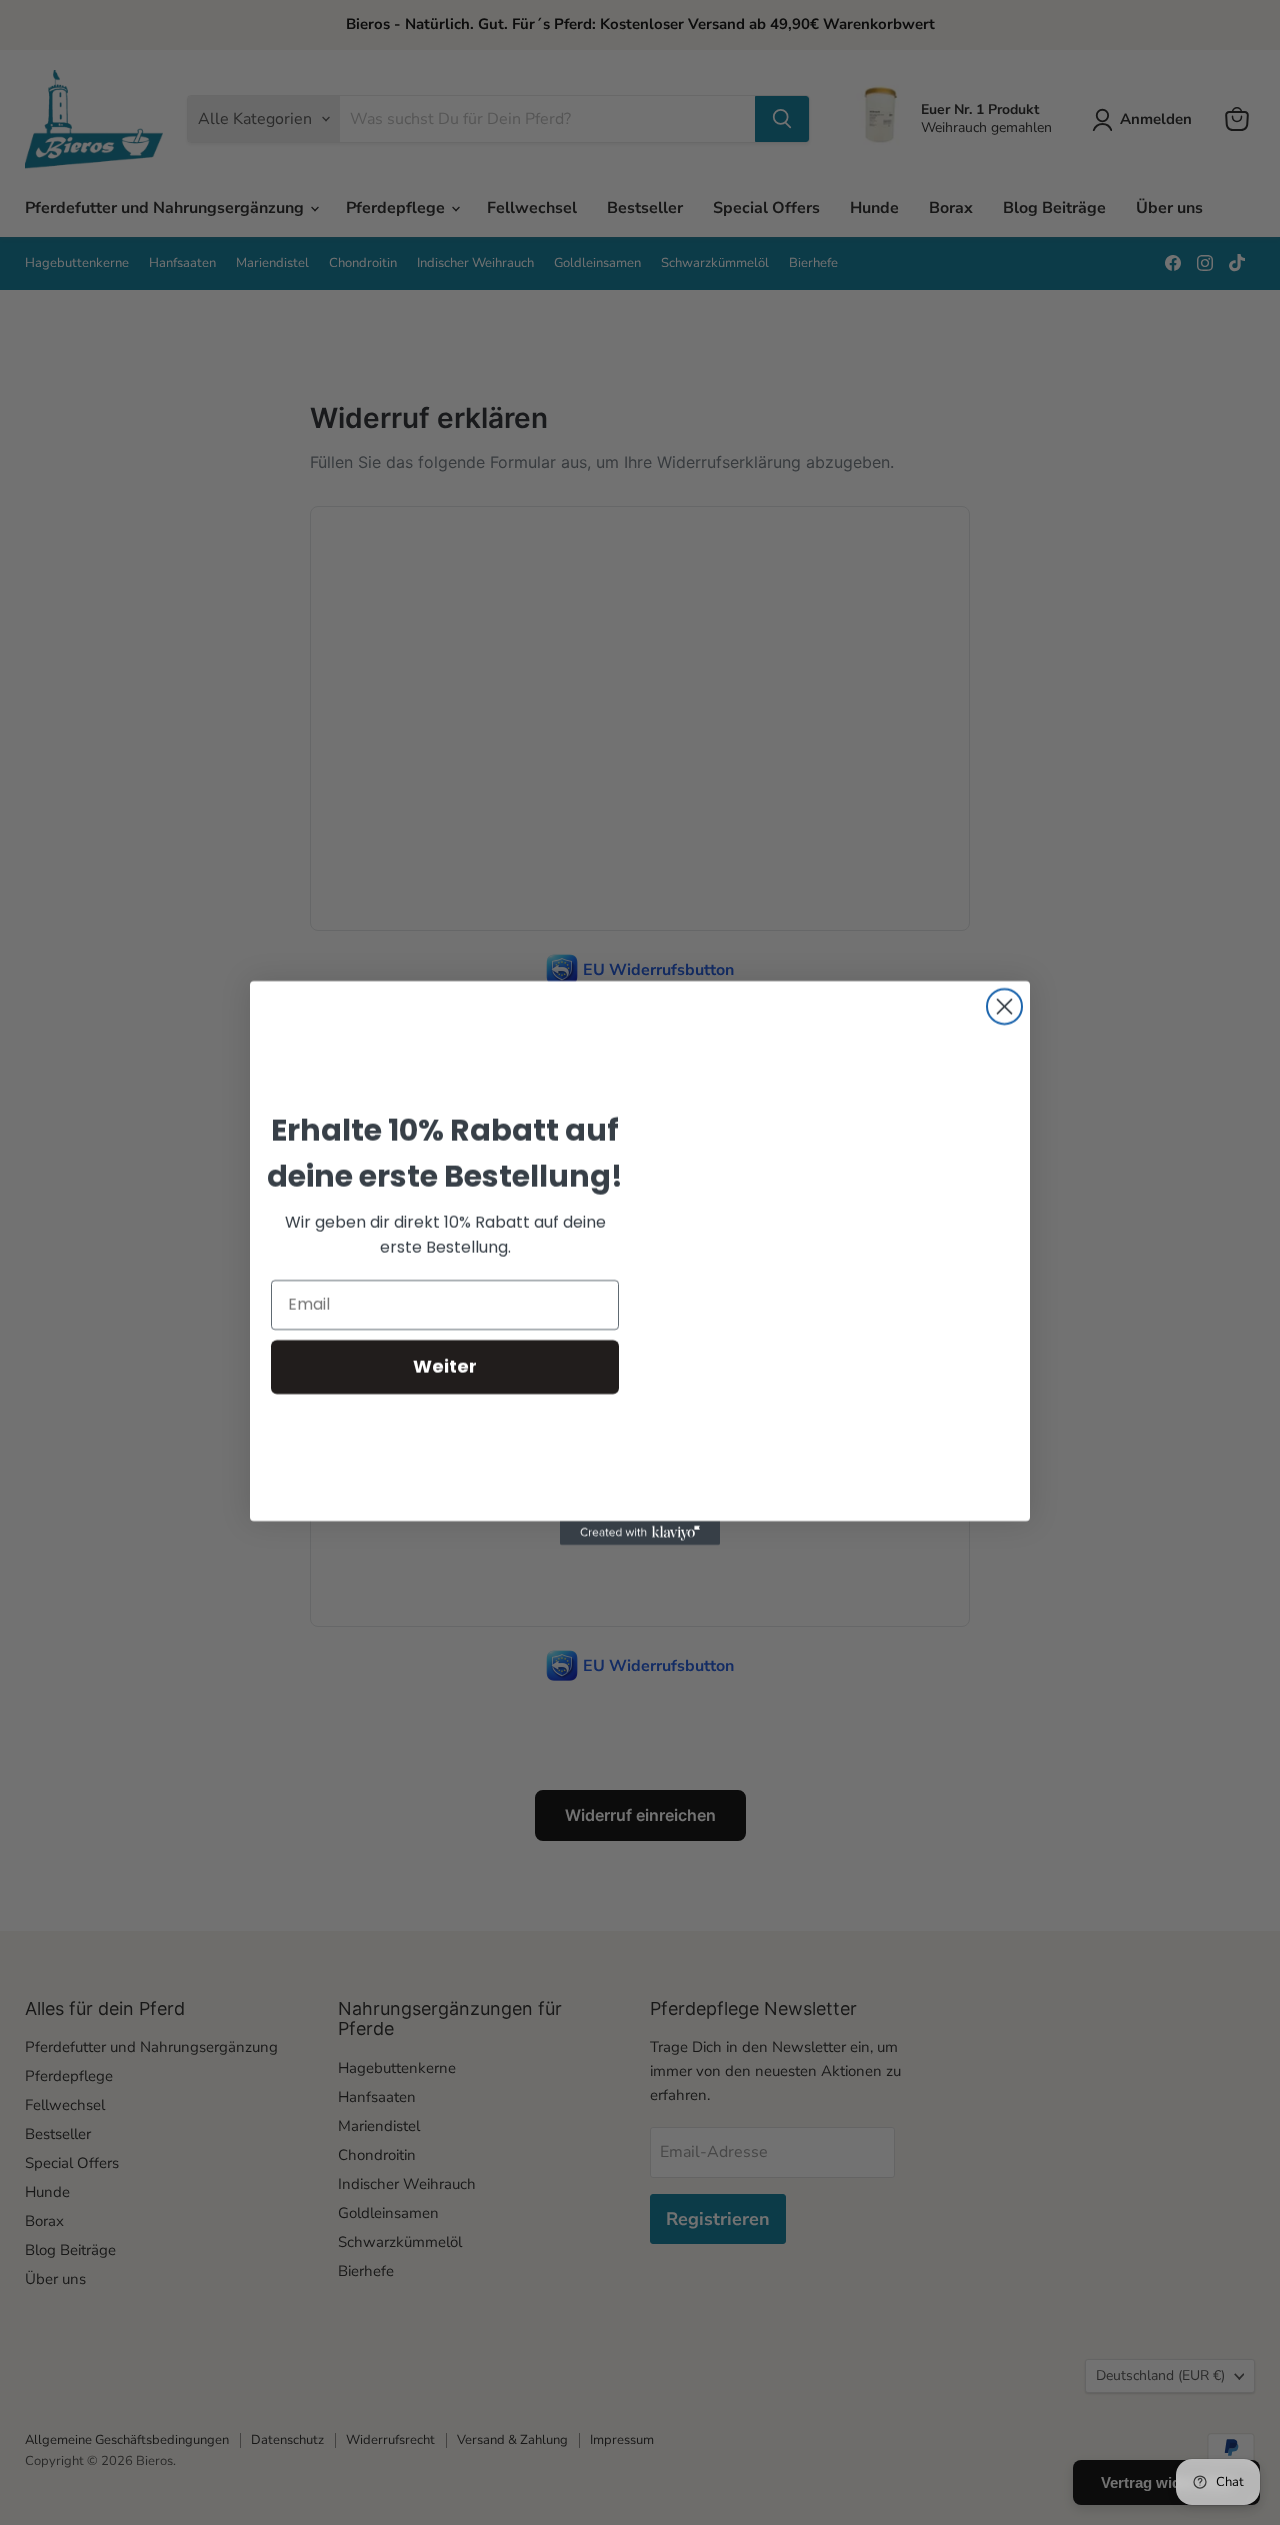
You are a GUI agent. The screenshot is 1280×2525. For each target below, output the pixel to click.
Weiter (445, 1366)
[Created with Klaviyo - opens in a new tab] (640, 1533)
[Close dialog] (1004, 1006)
